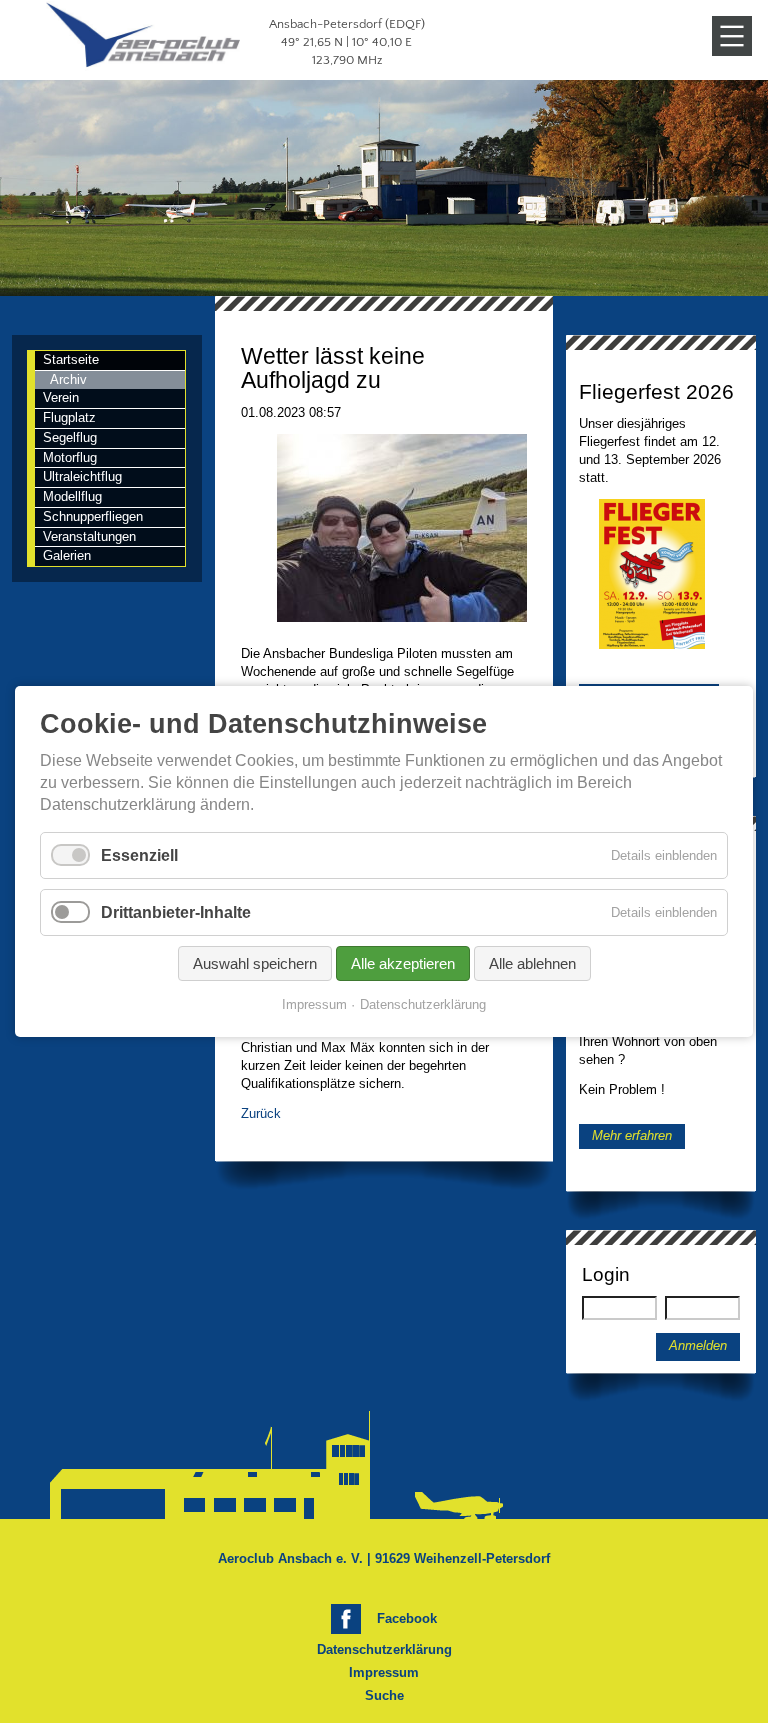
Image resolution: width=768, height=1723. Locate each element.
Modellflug (72, 496)
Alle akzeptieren (403, 963)
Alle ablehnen (532, 963)
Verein (61, 397)
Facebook (407, 1618)
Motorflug (70, 457)
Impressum (384, 1672)
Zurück (261, 1113)
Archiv (68, 379)
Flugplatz (69, 417)
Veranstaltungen (89, 536)
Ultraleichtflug (82, 476)
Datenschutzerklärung (384, 1649)
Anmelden (698, 1346)
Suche (384, 1695)
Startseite (71, 359)
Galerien (67, 555)
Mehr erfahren (632, 1136)
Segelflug (70, 437)
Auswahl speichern (255, 963)
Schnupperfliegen (93, 516)
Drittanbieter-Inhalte (176, 912)
